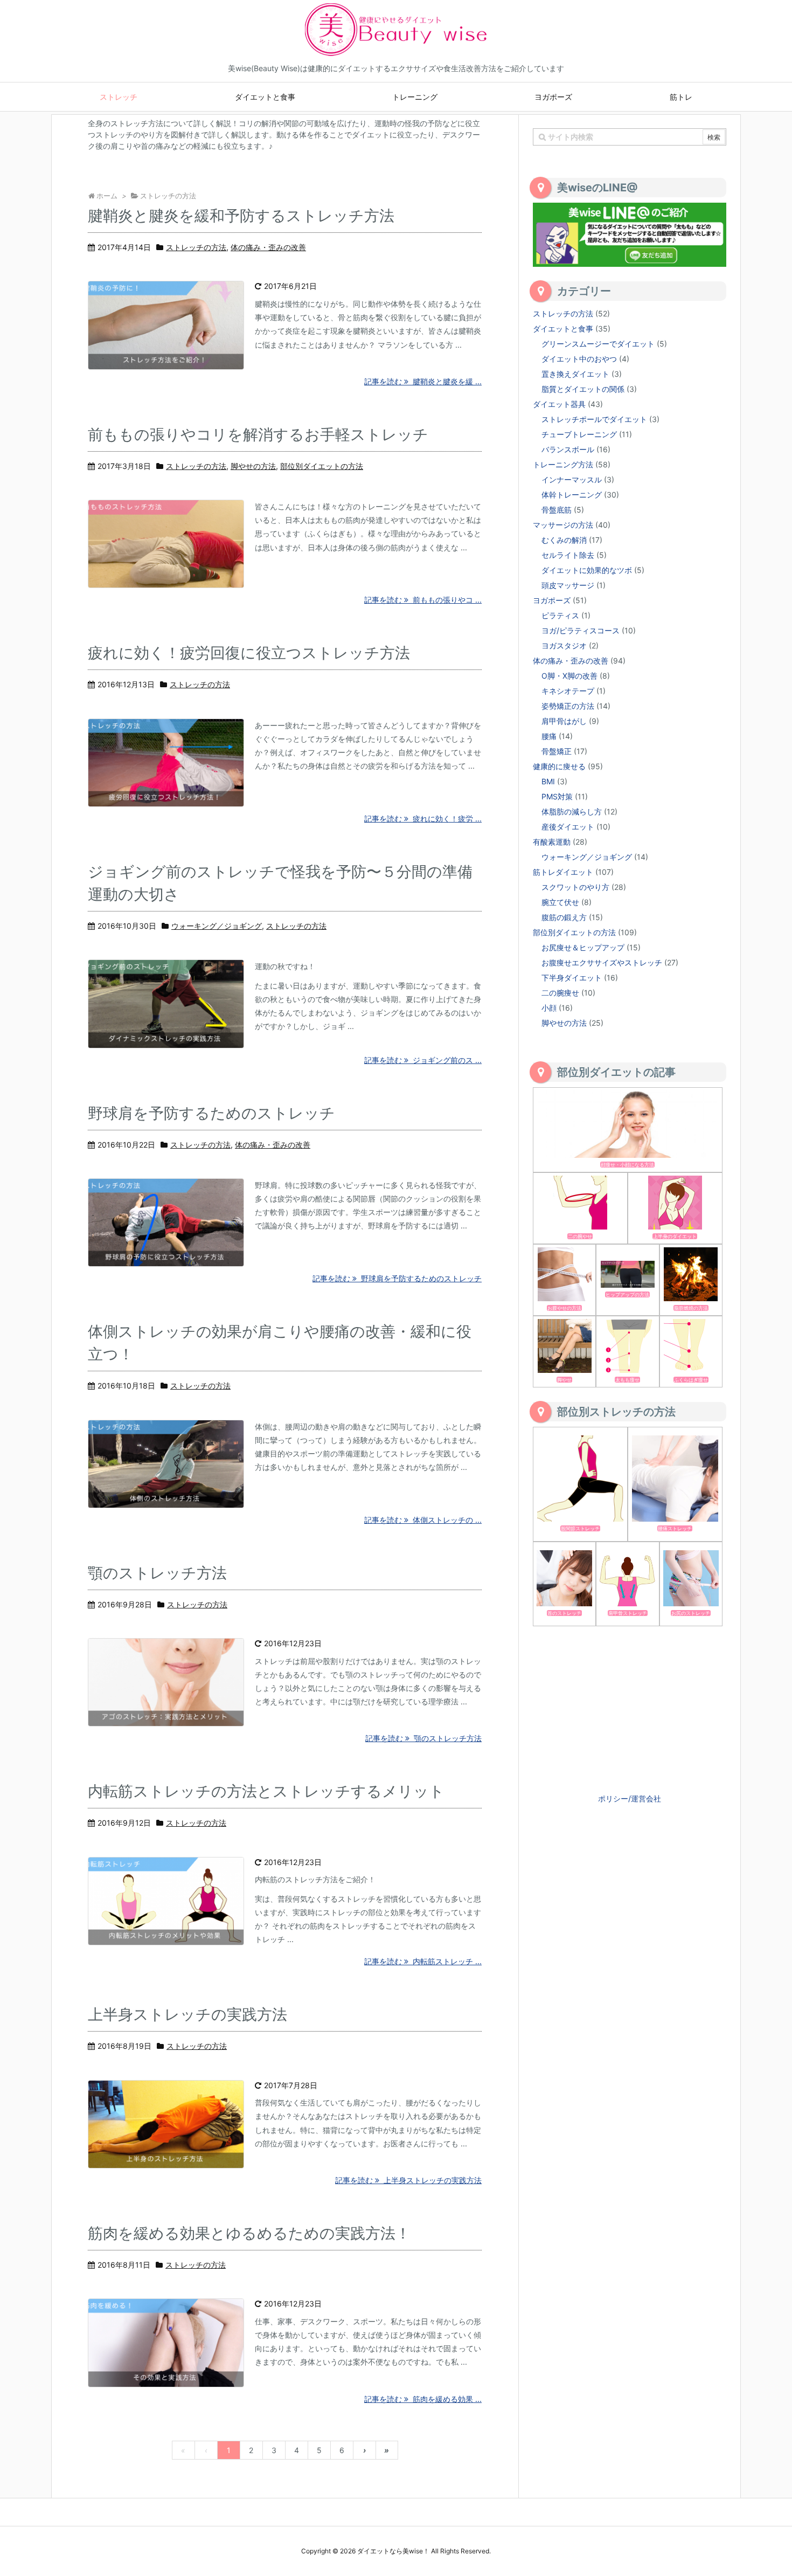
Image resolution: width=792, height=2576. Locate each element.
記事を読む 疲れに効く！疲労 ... (423, 819)
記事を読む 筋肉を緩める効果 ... (423, 2399)
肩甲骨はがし (564, 721)
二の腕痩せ (560, 993)
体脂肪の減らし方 (572, 812)
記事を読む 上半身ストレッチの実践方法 (408, 2180)
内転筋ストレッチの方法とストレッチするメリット (266, 1791)
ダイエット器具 (559, 404)
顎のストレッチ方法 (157, 1573)
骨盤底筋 (557, 510)
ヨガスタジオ (564, 645)
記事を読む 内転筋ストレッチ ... (423, 1961)
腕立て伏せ (560, 902)
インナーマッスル (572, 479)
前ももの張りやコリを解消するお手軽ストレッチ (258, 434)
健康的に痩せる (559, 766)
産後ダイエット (568, 827)
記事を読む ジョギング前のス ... (423, 1060)
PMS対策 (557, 796)
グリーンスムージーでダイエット (598, 344)
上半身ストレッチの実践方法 (187, 2014)
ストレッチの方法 (196, 247)
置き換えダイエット (575, 374)
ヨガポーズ (552, 600)
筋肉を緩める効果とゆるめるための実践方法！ (249, 2233)
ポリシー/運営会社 (630, 1798)
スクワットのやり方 (575, 887)
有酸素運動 (552, 842)
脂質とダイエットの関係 (583, 389)
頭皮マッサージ (568, 585)
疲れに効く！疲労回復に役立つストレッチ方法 (249, 653)
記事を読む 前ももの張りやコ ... (423, 600)
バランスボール (568, 449)
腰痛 (549, 736)
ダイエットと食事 (563, 329)
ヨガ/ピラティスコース (581, 630)
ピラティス (560, 615)
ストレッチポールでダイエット (594, 419)
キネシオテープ (568, 691)
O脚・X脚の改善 (569, 676)
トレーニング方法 (563, 464)
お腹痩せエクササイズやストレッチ (602, 962)
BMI (548, 781)
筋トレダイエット (563, 872)
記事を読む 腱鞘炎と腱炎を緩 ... (423, 381)
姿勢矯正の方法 (568, 706)
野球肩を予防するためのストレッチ (211, 1113)
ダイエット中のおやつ (579, 359)
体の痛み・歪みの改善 (268, 247)
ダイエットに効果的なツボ (587, 570)
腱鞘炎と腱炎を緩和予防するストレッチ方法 (241, 216)
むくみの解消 (564, 540)
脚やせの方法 (253, 466)
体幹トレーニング (572, 495)
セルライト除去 (568, 555)
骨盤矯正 (557, 751)
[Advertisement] (630, 1708)
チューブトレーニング (579, 434)
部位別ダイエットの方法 (322, 466)
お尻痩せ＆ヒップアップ (583, 947)
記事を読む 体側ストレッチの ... (423, 1520)
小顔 (549, 1008)
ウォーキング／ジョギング (217, 926)
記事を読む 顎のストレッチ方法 (423, 1738)
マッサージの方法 (563, 525)
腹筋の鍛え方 (564, 917)
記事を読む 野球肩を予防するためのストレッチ (397, 1278)
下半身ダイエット (572, 978)
